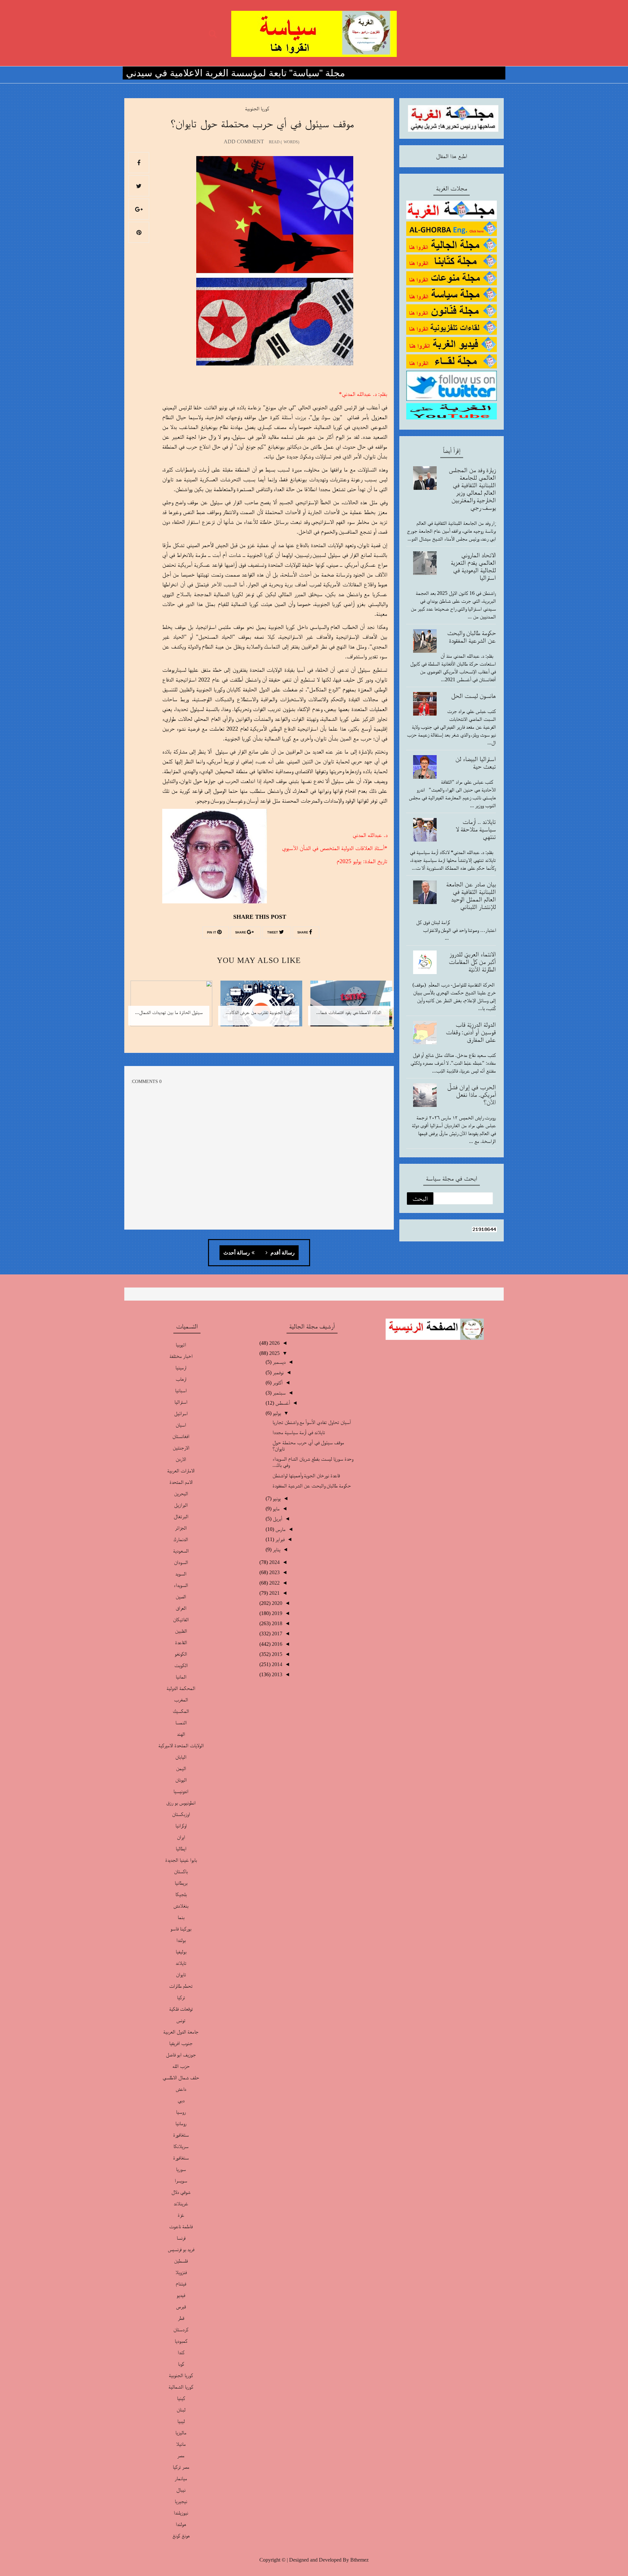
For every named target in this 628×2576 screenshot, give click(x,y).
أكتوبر (277, 1383)
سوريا (181, 2169)
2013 (276, 1674)
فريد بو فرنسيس (181, 2249)
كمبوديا (181, 2341)
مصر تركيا (181, 2467)
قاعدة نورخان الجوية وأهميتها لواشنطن (306, 1475)
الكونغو (181, 1654)
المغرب (181, 1700)
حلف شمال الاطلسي (181, 2078)
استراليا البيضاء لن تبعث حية (476, 763)
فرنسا (181, 2238)
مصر (181, 2455)
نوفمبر (278, 1372)
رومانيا (181, 2123)
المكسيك (181, 1711)
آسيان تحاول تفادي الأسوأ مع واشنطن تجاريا (312, 1422)
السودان (181, 1562)
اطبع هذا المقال (452, 156)
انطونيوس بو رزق (181, 1803)
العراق (181, 1608)
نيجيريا (181, 2501)
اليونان (181, 1780)
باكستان (181, 1871)
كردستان (181, 2329)
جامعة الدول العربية (181, 2032)
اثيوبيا (181, 1345)
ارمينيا (181, 1368)
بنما (181, 1917)
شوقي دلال (181, 2192)
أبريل (277, 1519)
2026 (274, 1343)
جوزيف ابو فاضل (181, 2055)
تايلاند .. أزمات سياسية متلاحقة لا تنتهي (476, 829)
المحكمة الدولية (181, 1688)
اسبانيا (181, 1390)
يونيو (276, 1498)
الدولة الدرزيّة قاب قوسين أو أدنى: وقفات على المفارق (471, 1032)
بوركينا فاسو (181, 1929)
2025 (274, 1353)
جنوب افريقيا (181, 2043)
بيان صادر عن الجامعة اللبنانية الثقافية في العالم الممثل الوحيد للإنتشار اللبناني (471, 895)
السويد (181, 1574)
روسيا (181, 2112)
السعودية (181, 1551)
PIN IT (212, 933)
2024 (274, 1562)
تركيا (181, 1997)
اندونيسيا (181, 1791)
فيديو (181, 2295)
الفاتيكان (181, 1619)
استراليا (181, 1402)
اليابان (181, 1757)
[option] (349, 1008)
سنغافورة (181, 2158)
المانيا (181, 1677)
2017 (276, 1634)
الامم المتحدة (181, 1482)
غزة (181, 2215)
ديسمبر (279, 1362)
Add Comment (244, 142)
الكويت (181, 1665)
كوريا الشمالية (181, 2387)
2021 (274, 1593)
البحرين (181, 1493)
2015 (276, 1654)
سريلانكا (181, 2146)
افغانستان (181, 1436)
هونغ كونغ (181, 2536)
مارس (280, 1529)
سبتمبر (279, 1393)
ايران (181, 1837)
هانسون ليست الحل (473, 696)
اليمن (181, 1768)
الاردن (181, 1459)
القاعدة (181, 1642)
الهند (181, 1734)
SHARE (303, 933)
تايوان (181, 1974)
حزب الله (181, 2066)
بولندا (181, 1940)
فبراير (279, 1539)
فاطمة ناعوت (181, 2226)
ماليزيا (181, 2433)
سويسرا (181, 2181)
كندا (181, 2352)
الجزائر (181, 1528)
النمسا (181, 1723)
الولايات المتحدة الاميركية (181, 1745)
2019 (276, 1613)
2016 (276, 1644)
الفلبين (181, 1631)
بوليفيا (181, 1952)
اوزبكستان (181, 1814)
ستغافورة (181, 2135)
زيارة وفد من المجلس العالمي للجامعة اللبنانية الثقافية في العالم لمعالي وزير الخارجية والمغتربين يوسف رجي (472, 489)
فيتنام (181, 2284)
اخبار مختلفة (181, 1356)
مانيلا (181, 2444)
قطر (181, 2318)
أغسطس (282, 1403)
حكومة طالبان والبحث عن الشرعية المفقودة (471, 637)
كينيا (181, 2398)
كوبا (181, 2364)
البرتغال (181, 1516)
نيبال (181, 2490)
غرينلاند (181, 2203)
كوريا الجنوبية (257, 108)
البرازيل (181, 1505)
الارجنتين (181, 1448)
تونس (181, 2020)
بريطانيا (181, 1883)
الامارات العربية (181, 1471)
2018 (276, 1623)
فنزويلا (181, 2272)
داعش (181, 2089)
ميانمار (181, 2478)
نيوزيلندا (181, 2513)
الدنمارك (181, 1539)
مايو (276, 1509)
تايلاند (181, 1963)
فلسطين (181, 2261)
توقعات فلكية (181, 2009)
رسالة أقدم (282, 1253)
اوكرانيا (181, 1826)
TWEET (273, 933)
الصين (181, 1597)
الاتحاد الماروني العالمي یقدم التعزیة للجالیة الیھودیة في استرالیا (473, 566)
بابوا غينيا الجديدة (181, 1860)
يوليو (276, 1413)
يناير (276, 1549)
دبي (181, 2100)
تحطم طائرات (181, 1986)
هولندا (181, 2524)
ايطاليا (181, 1848)
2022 (274, 1583)
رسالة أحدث (237, 1253)
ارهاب (181, 1379)
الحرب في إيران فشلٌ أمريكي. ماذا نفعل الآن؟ (471, 1094)
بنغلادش (181, 1906)
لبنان (181, 2410)
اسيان (181, 1425)
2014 (276, 1664)
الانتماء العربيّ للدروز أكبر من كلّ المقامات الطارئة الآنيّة (472, 962)
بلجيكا (181, 1894)
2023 (274, 1572)
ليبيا (181, 2421)
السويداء (181, 1585)
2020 (276, 1603)
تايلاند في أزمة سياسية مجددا (299, 1432)
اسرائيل (181, 1413)
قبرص (181, 2307)
